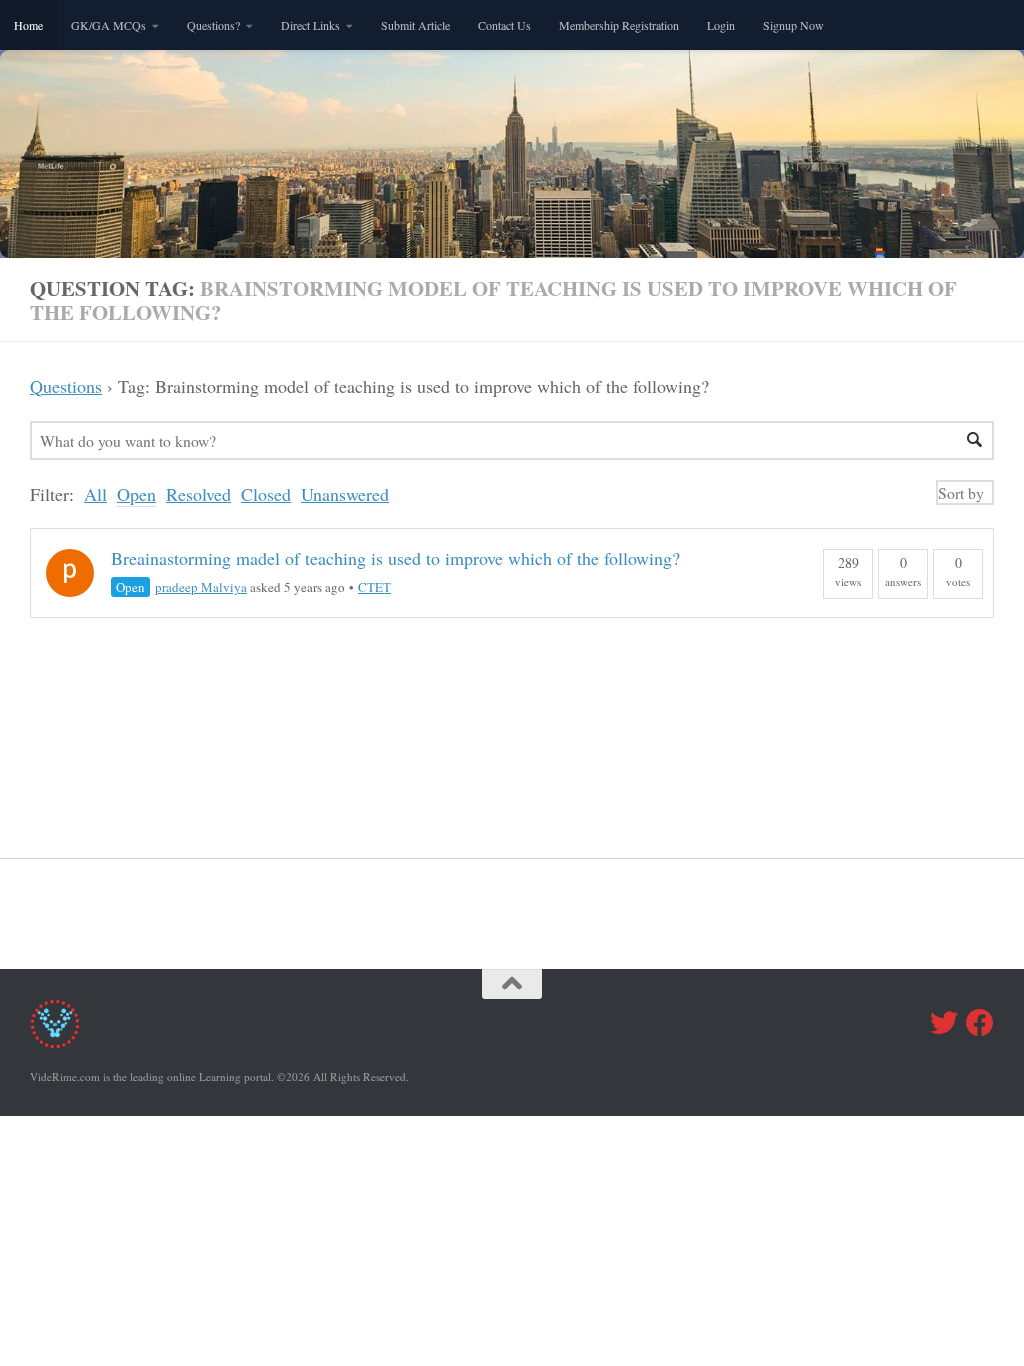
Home (28, 25)
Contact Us (504, 25)
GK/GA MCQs (108, 25)
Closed (266, 494)
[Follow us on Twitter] (944, 1023)
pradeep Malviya (201, 587)
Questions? (213, 25)
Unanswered (345, 494)
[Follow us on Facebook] (980, 1023)
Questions (66, 386)
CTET (374, 587)
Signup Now (793, 25)
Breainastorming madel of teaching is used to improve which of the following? (395, 558)
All (95, 494)
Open (136, 494)
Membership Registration (619, 25)
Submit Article (415, 25)
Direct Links (310, 25)
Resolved (198, 494)
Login (721, 25)
